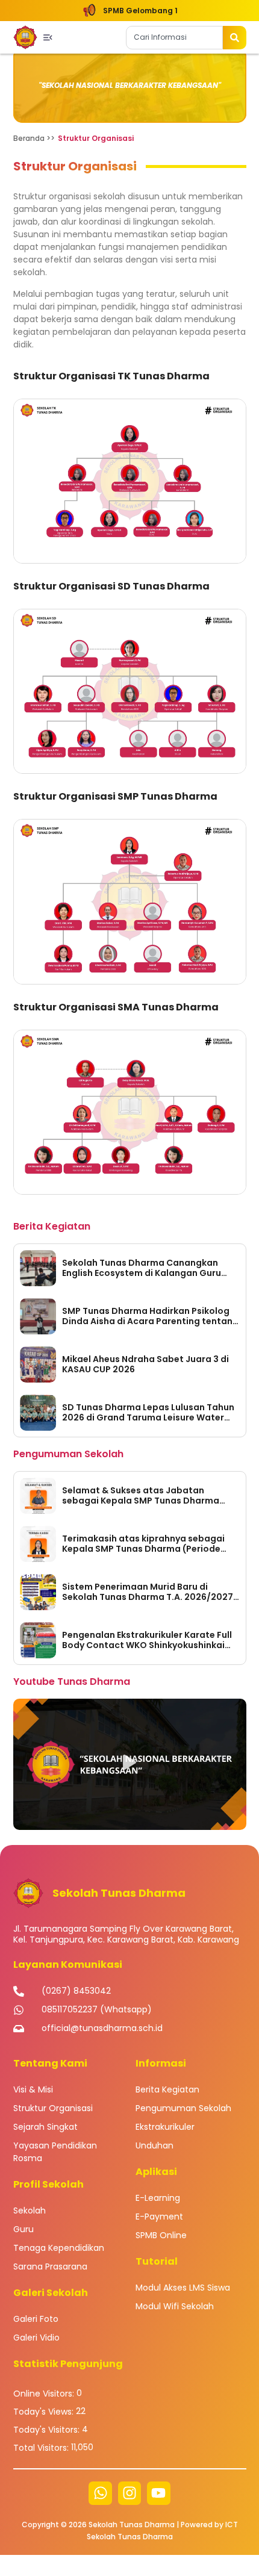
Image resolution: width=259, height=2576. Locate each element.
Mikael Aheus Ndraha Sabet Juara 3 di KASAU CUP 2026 (145, 1364)
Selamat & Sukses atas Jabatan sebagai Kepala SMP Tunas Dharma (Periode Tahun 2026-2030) (141, 1496)
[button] (130, 1764)
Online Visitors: (45, 2394)
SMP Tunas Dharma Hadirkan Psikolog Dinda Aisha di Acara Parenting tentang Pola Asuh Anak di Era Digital (150, 1316)
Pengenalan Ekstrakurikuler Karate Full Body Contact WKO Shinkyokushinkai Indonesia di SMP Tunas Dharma (147, 1640)
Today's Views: (45, 2412)
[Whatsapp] (100, 2493)
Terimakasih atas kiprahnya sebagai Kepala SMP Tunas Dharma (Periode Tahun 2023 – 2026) (143, 1544)
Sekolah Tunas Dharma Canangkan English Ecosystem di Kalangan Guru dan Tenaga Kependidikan (142, 1268)
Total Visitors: (42, 2448)
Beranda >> (34, 138)
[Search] (235, 38)
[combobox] (174, 38)
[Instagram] (129, 2493)
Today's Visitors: (48, 2430)
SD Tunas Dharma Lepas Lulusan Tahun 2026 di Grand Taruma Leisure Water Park (148, 1413)
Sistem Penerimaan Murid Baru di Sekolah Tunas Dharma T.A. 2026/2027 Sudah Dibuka (148, 1592)
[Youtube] (158, 2493)
